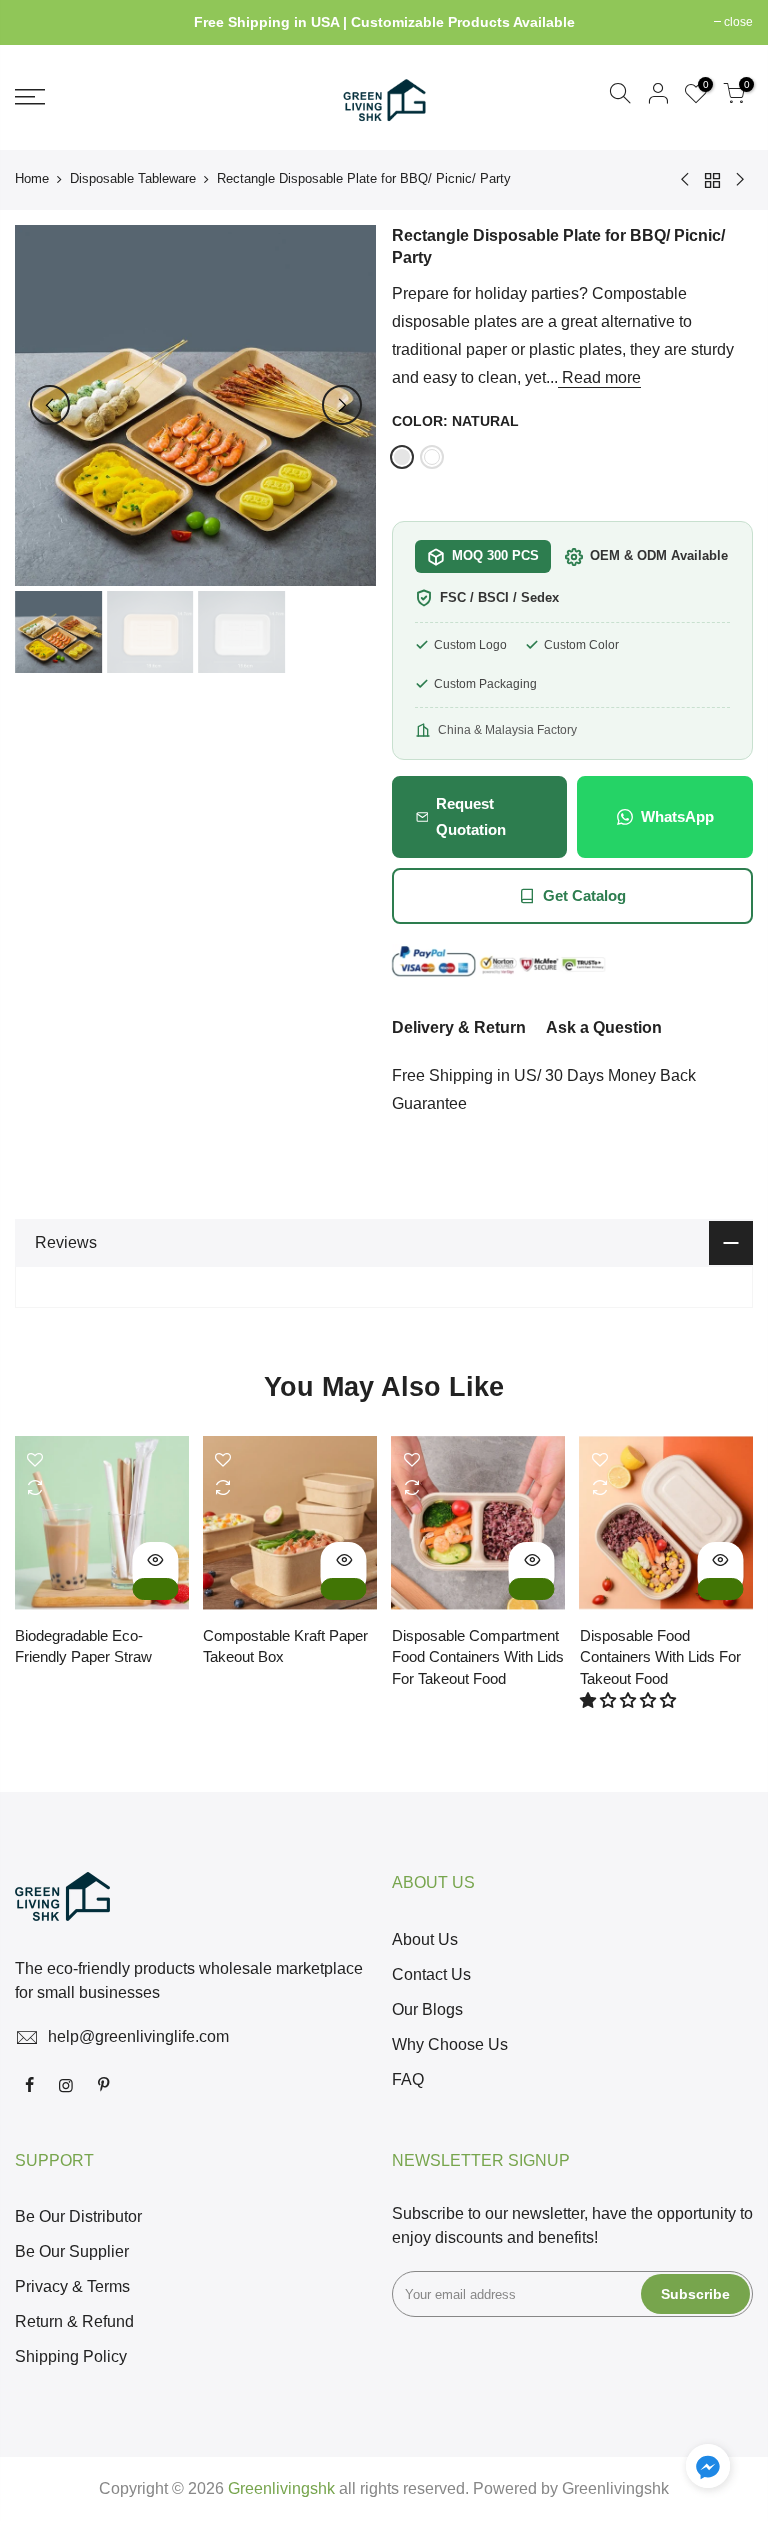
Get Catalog (584, 895)
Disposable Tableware (133, 178)
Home (32, 178)
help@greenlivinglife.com (138, 2036)
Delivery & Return (459, 1027)
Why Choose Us (450, 2044)
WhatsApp (677, 816)
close (39, 22)
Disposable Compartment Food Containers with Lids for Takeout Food (478, 1657)
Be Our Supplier (72, 2251)
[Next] (342, 405)
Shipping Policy (71, 2356)
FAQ (408, 2079)
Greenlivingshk (615, 2488)
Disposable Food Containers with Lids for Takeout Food (660, 1657)
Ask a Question (604, 1027)
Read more (599, 377)
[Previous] (50, 405)
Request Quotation (471, 816)
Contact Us (431, 1974)
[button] (630, 1700)
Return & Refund (74, 2321)
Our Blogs (427, 2009)
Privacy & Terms (72, 2286)
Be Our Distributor (78, 2216)
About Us (425, 1939)
